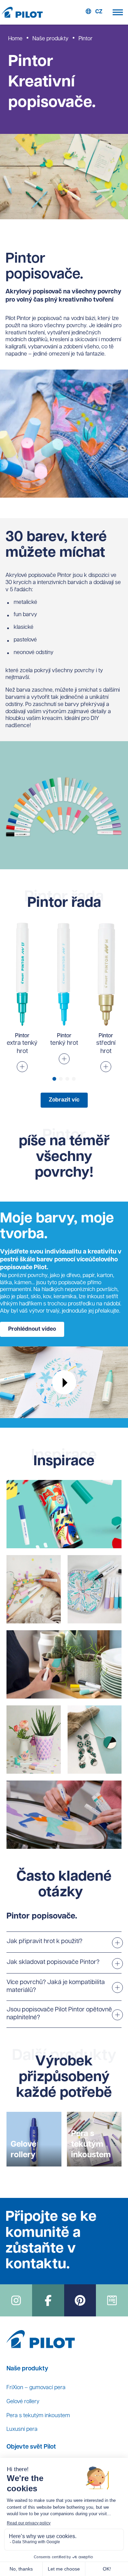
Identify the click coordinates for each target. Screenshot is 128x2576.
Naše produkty (51, 39)
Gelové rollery (23, 2402)
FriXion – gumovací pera (36, 2388)
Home (15, 39)
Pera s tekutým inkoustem (38, 2416)
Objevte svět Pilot (31, 2447)
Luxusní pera (22, 2429)
